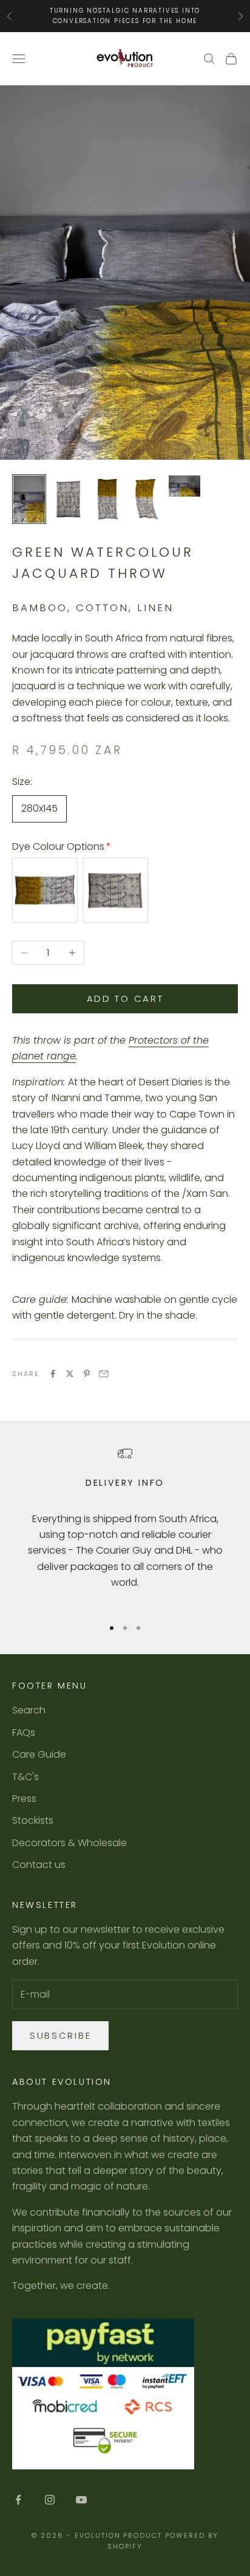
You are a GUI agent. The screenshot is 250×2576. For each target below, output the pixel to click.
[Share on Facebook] (53, 1374)
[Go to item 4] (146, 499)
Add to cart (125, 998)
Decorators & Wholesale (69, 1843)
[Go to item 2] (68, 499)
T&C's (25, 1777)
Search (29, 1710)
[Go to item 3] (107, 499)
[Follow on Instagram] (50, 2500)
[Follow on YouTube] (81, 2500)
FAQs (24, 1733)
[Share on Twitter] (70, 1374)
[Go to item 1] (29, 499)
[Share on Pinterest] (87, 1374)
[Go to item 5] (184, 486)
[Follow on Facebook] (18, 2500)
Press (24, 1799)
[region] (125, 1527)
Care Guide (39, 1754)
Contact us (39, 1865)
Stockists (33, 1820)
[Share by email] (104, 1374)
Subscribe (60, 2035)
